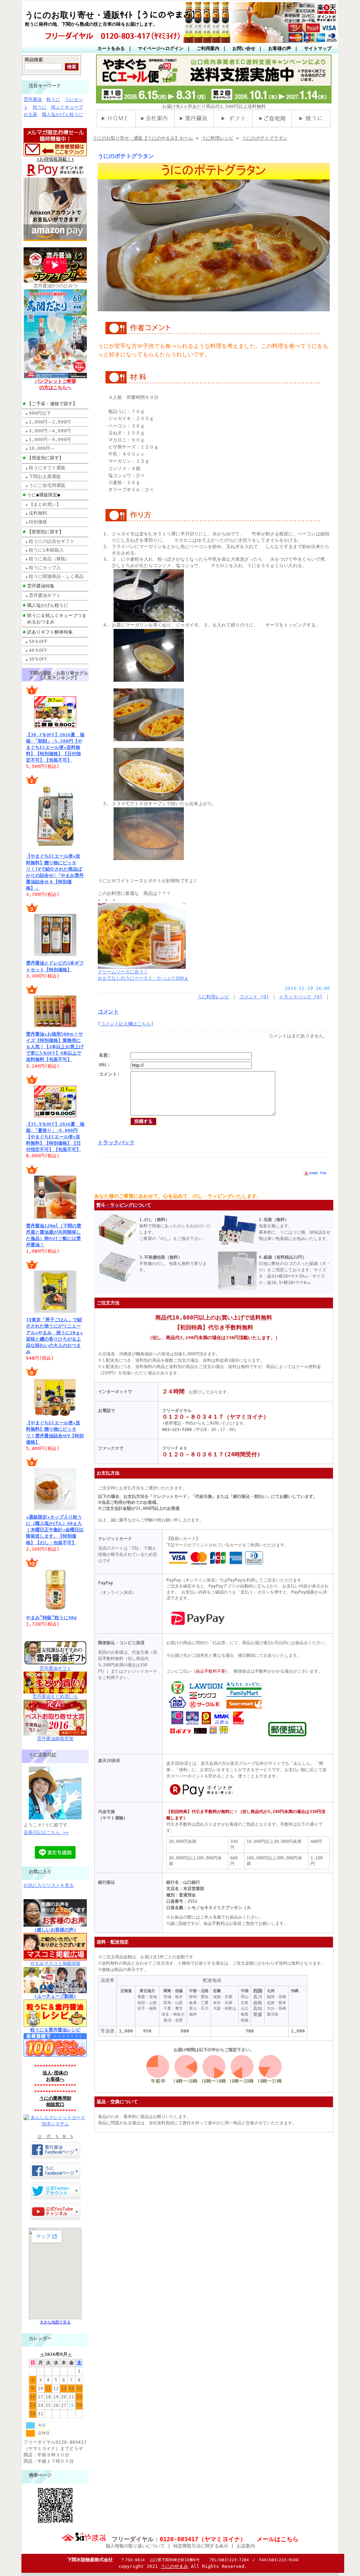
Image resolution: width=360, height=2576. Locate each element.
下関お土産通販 (45, 476)
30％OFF (38, 659)
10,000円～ (42, 448)
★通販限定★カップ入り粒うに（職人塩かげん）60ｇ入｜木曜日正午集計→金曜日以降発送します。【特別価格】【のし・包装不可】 (55, 1530)
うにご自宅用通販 (47, 485)
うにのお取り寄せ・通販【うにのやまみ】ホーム (143, 138)
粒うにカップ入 (45, 568)
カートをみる (111, 48)
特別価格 (38, 522)
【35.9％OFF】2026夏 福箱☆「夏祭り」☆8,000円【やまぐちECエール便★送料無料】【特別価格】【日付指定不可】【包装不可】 (55, 1137)
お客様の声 (280, 48)
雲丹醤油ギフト (45, 595)
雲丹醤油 (33, 99)
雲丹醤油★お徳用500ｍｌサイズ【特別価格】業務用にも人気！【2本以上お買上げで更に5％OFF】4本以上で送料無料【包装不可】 (55, 1047)
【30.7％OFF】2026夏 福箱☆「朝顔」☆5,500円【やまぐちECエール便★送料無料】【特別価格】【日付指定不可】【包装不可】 (55, 748)
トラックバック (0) (301, 997)
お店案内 (246, 2546)
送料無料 (38, 513)
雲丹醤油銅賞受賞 (55, 1739)
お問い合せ (244, 48)
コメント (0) (254, 997)
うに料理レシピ (217, 138)
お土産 (30, 115)
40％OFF (38, 650)
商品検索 (34, 60)
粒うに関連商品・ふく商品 (56, 576)
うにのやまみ (174, 2566)
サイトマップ (318, 48)
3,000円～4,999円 (50, 431)
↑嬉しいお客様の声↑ (55, 1930)
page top (318, 1173)
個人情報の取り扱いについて (135, 2546)
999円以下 (40, 413)
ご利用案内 (208, 48)
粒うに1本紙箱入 (46, 550)
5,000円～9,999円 (50, 440)
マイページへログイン (161, 48)
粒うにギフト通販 (47, 468)
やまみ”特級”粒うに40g (51, 1618)
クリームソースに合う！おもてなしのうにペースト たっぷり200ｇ (143, 975)
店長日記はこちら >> (46, 1833)
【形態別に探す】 (45, 532)
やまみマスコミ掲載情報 (55, 1963)
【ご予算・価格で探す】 (52, 404)
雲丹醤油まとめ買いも (55, 1696)
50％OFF (38, 641)
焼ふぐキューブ (67, 107)
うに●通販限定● (44, 495)
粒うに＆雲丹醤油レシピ (55, 2030)
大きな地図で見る (55, 2322)
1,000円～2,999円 (50, 422)
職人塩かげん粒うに (62, 115)
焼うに (40, 107)
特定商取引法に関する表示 (201, 2546)
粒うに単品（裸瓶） (49, 559)
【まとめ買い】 (45, 504)
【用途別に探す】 (45, 458)
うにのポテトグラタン (265, 138)
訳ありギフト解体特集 (50, 632)
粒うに (53, 99)
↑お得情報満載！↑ (55, 159)
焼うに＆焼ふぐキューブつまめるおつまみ (57, 619)
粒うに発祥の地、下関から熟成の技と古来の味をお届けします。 (91, 24)
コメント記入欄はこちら (126, 1024)
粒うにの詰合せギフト (52, 541)
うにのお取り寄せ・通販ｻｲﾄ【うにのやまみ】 (112, 15)
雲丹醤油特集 (41, 586)
